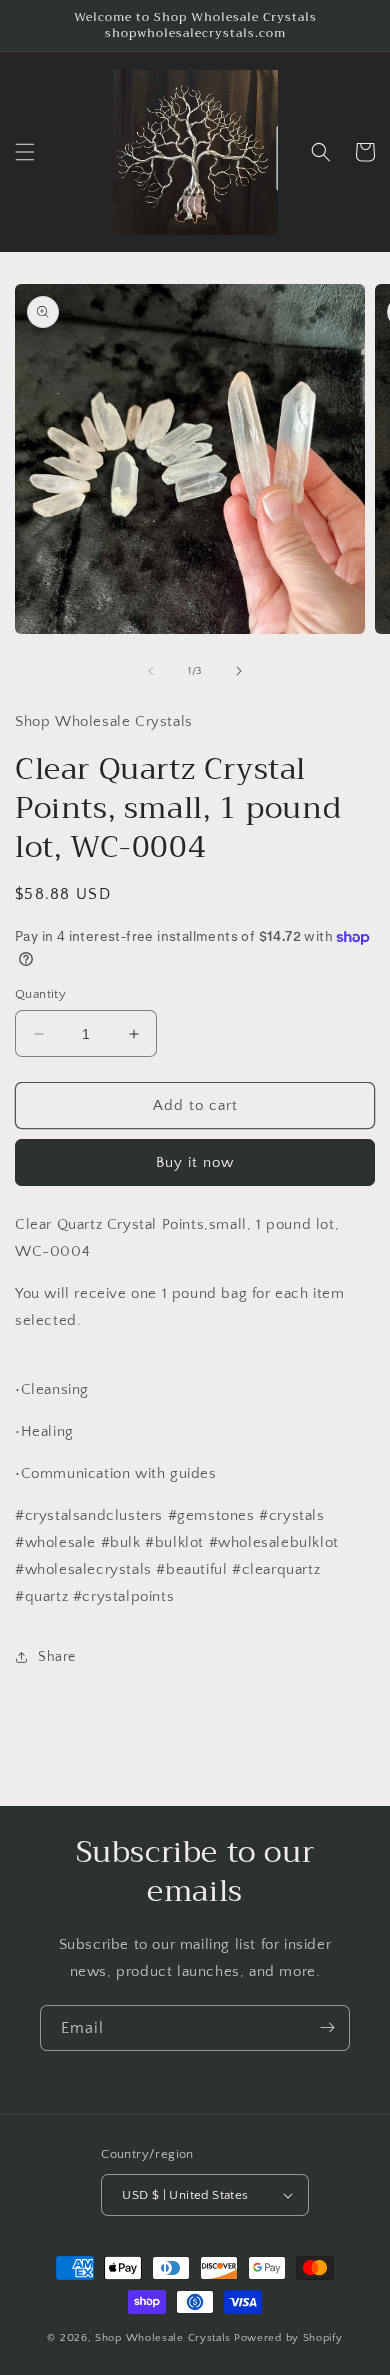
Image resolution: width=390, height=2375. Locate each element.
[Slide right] (239, 671)
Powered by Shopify (288, 2338)
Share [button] (57, 1657)
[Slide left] (151, 671)
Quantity (40, 994)
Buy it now (195, 1162)
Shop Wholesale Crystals (163, 2338)
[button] (25, 152)
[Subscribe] (327, 2028)
